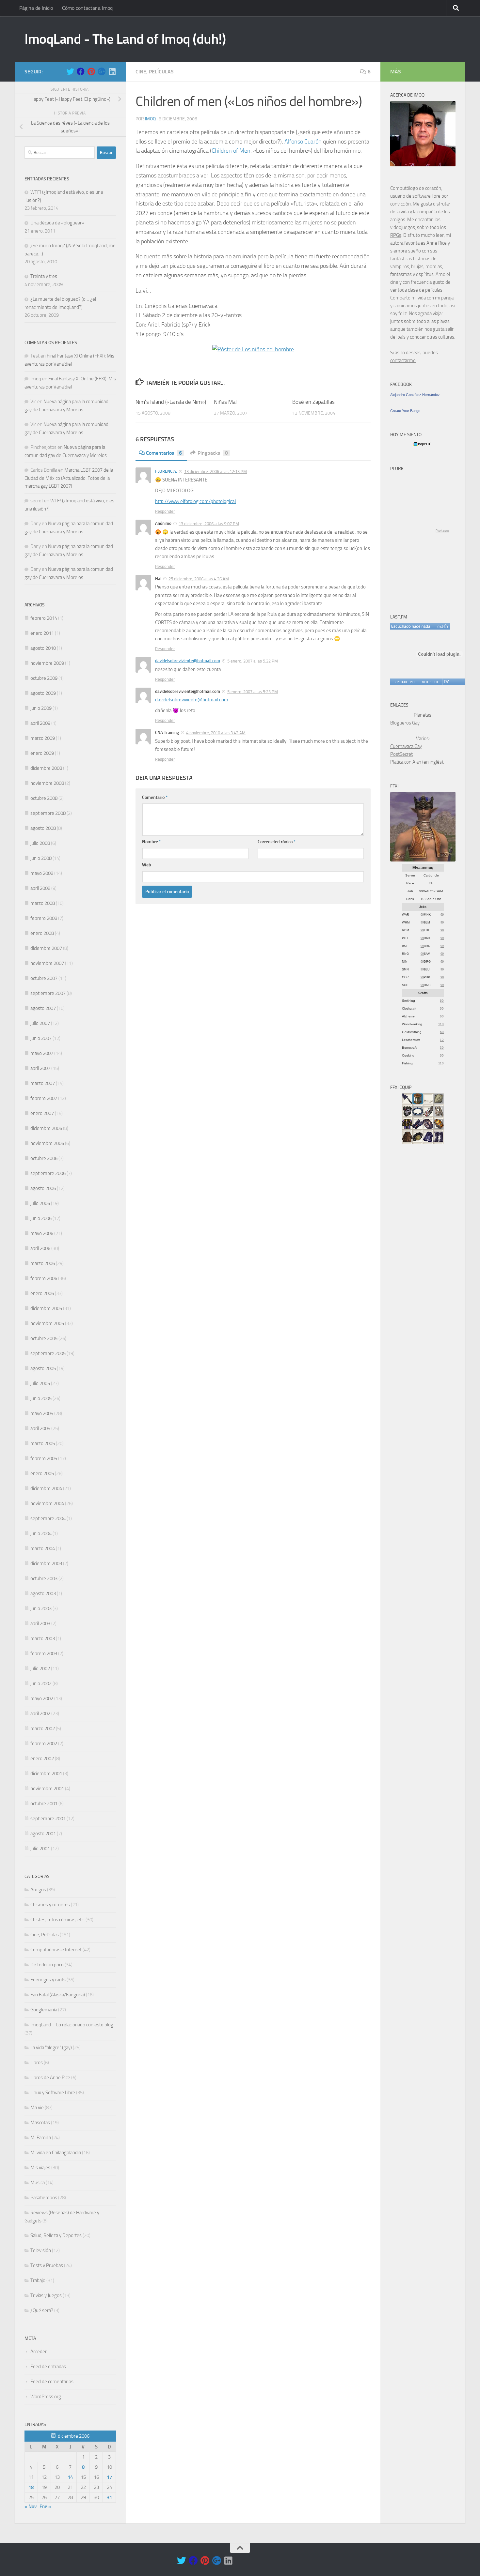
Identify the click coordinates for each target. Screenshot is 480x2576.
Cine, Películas (155, 72)
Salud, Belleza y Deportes (56, 2235)
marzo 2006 (43, 1263)
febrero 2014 (44, 618)
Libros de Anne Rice (50, 2078)
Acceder (39, 2352)
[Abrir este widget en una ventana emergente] (446, 682)
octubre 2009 (44, 678)
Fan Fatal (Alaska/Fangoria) (58, 1995)
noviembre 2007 (47, 963)
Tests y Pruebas (47, 2265)
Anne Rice (437, 243)
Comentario (155, 797)
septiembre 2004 (48, 1518)
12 (442, 1040)
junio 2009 (41, 708)
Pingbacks (213, 453)
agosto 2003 (43, 1593)
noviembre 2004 (47, 1503)
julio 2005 (40, 1383)
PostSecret (401, 754)
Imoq (150, 119)
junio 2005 (41, 1398)
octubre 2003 (44, 1578)
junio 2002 (41, 1684)
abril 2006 (40, 1248)
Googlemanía (44, 2010)
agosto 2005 (43, 1368)
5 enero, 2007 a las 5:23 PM (253, 692)
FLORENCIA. (166, 471)
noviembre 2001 (47, 1789)
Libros (37, 2063)
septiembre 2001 (48, 1819)
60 (442, 1001)
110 (441, 1024)
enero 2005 (42, 1473)
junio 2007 (41, 1038)
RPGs (396, 235)
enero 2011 (42, 633)
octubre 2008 (44, 798)
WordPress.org (46, 2397)
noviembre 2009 (47, 663)
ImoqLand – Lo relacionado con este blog (72, 2025)
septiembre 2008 (48, 813)
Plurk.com (442, 531)
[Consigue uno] (404, 682)
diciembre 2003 (46, 1563)
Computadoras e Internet (56, 1950)
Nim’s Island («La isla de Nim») (171, 402)
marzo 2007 (43, 1083)
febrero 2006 (44, 1278)
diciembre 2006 (46, 1128)
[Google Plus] (102, 71)
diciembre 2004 (46, 1488)
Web (147, 865)
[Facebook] (81, 71)
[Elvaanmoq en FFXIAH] (423, 860)
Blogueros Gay (405, 723)
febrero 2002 (44, 1744)
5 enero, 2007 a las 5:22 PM (253, 661)
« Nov (31, 2507)
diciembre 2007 (46, 948)
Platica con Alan (406, 762)
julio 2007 (40, 1023)
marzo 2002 (43, 1729)
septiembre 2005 (48, 1353)
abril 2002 (40, 1714)
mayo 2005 (42, 1413)
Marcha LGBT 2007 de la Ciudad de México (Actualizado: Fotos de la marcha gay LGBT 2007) (69, 478)
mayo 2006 (42, 1233)
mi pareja (444, 298)
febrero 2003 (44, 1654)
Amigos (38, 1890)
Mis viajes (40, 2168)
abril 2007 (40, 1068)
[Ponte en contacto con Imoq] (423, 165)
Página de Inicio (36, 8)
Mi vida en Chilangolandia (56, 2153)
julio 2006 (40, 1203)
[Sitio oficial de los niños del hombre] (253, 349)
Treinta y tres (44, 276)
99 (422, 915)
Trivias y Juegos (46, 2295)
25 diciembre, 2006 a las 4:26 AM (199, 579)
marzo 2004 (43, 1548)
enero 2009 (42, 753)
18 (31, 2487)
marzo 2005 (43, 1443)
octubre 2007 (44, 978)
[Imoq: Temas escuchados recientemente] (420, 626)
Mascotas (40, 2123)
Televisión (41, 2250)
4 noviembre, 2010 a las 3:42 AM (216, 733)
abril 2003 (40, 1623)
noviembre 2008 (47, 783)
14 (70, 2477)
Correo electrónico (277, 842)
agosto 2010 (43, 648)
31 (109, 2497)
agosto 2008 (43, 828)
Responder (165, 511)
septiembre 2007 (48, 993)
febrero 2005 (44, 1458)
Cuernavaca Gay (406, 746)
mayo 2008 (42, 873)
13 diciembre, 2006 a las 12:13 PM (216, 472)
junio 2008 (41, 858)
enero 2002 (42, 1759)
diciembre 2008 (46, 768)
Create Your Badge (405, 411)
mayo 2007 (42, 1053)
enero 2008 (42, 933)
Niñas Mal (225, 402)
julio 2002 (40, 1669)
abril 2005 (40, 1428)
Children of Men (231, 151)
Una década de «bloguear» (57, 223)
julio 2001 (40, 1849)
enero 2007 (42, 1113)
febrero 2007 (44, 1098)
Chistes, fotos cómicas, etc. (57, 1920)
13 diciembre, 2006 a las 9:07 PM (209, 524)
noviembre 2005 (47, 1323)
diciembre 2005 (46, 1308)
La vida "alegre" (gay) (51, 2048)
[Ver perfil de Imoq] (430, 682)
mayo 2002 (42, 1699)
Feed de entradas (48, 2367)
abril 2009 (40, 723)
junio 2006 (41, 1218)
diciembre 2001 (46, 1774)
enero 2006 (42, 1293)
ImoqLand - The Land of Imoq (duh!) (125, 39)
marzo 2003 (43, 1639)
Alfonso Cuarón (303, 142)
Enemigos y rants (48, 1980)
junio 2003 (41, 1608)
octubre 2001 (44, 1804)
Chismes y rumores (50, 1905)
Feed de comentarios (52, 2382)
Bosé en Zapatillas (313, 402)
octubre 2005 (44, 1338)
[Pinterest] (91, 71)
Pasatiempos (44, 2198)
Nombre (152, 842)
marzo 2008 (43, 903)
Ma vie (37, 2108)
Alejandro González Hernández (415, 395)
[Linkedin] (112, 71)
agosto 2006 (43, 1188)
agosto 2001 (43, 1834)
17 (109, 2477)
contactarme (403, 360)
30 (442, 1048)
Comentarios (164, 453)
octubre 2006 (44, 1158)
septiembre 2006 (48, 1173)
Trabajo (38, 2280)
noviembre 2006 (47, 1143)
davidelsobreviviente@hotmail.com (188, 661)
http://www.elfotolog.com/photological (195, 501)
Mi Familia (41, 2138)
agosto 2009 (43, 693)
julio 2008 (40, 843)
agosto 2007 (43, 1008)
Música (38, 2183)
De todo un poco (47, 1965)
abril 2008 (40, 888)
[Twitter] (70, 71)
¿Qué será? (42, 2310)
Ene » (45, 2507)
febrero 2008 (44, 918)
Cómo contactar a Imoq (87, 8)
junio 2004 (41, 1533)
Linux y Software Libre (53, 2093)
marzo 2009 (43, 738)
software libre (426, 196)
